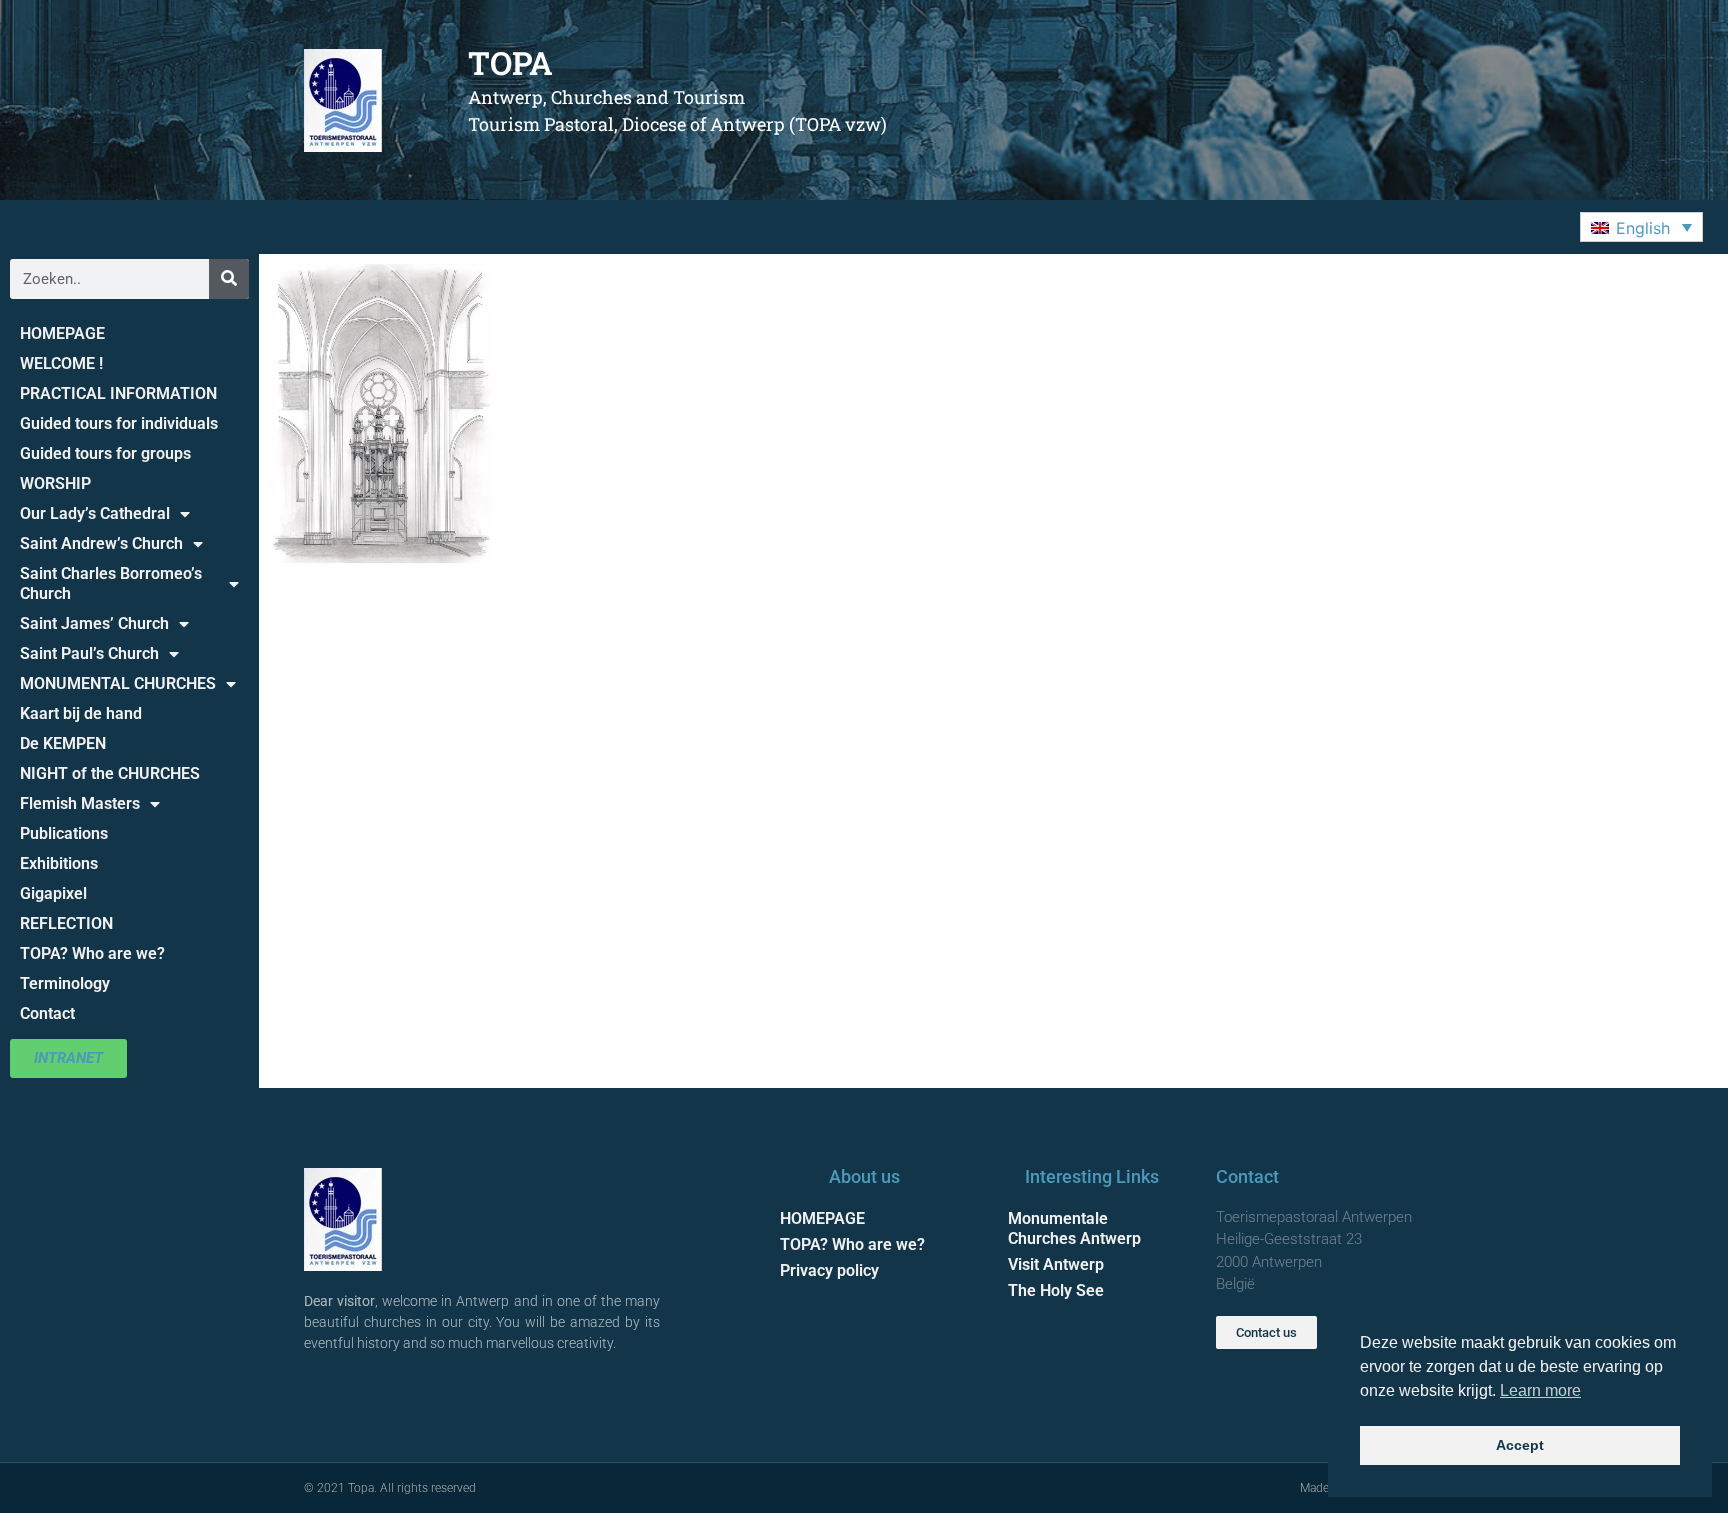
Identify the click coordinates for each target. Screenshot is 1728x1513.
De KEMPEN (63, 743)
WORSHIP (55, 483)
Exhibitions (59, 863)
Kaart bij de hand (81, 713)
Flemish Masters (80, 803)
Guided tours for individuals (119, 423)
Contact (47, 1013)
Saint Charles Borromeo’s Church (111, 583)
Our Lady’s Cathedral (95, 513)
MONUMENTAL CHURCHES (118, 683)
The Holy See (1056, 1290)
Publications (64, 833)
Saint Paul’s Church (89, 653)
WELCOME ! (61, 363)
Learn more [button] (1540, 1390)
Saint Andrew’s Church (101, 543)
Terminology (65, 983)
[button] (1641, 227)
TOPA (510, 62)
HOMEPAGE (62, 333)
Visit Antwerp (1056, 1264)
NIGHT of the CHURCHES (110, 773)
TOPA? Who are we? (92, 953)
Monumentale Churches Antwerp (1074, 1228)
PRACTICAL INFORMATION (118, 393)
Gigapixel (53, 893)
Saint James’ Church (94, 623)
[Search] (229, 279)
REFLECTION (66, 923)
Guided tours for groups (105, 453)
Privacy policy (829, 1270)
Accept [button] (1520, 1445)
